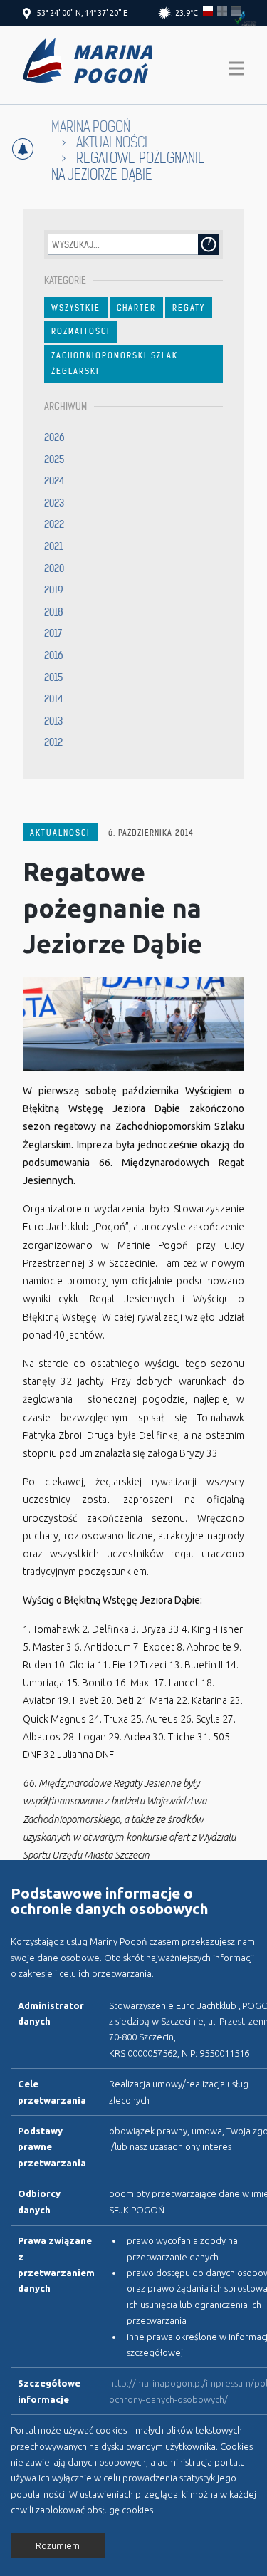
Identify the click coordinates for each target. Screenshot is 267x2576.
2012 (53, 742)
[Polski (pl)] (208, 11)
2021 (53, 546)
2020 (54, 568)
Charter (136, 308)
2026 (54, 437)
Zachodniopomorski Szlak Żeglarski (115, 363)
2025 (54, 459)
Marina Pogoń (91, 127)
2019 (54, 590)
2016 (54, 655)
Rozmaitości (81, 331)
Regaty (189, 308)
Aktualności (60, 833)
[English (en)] (222, 11)
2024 (54, 481)
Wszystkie (76, 308)
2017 (53, 633)
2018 (54, 612)
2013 (53, 721)
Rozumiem (58, 2545)
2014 (54, 699)
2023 (54, 503)
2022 (54, 524)
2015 (53, 677)
